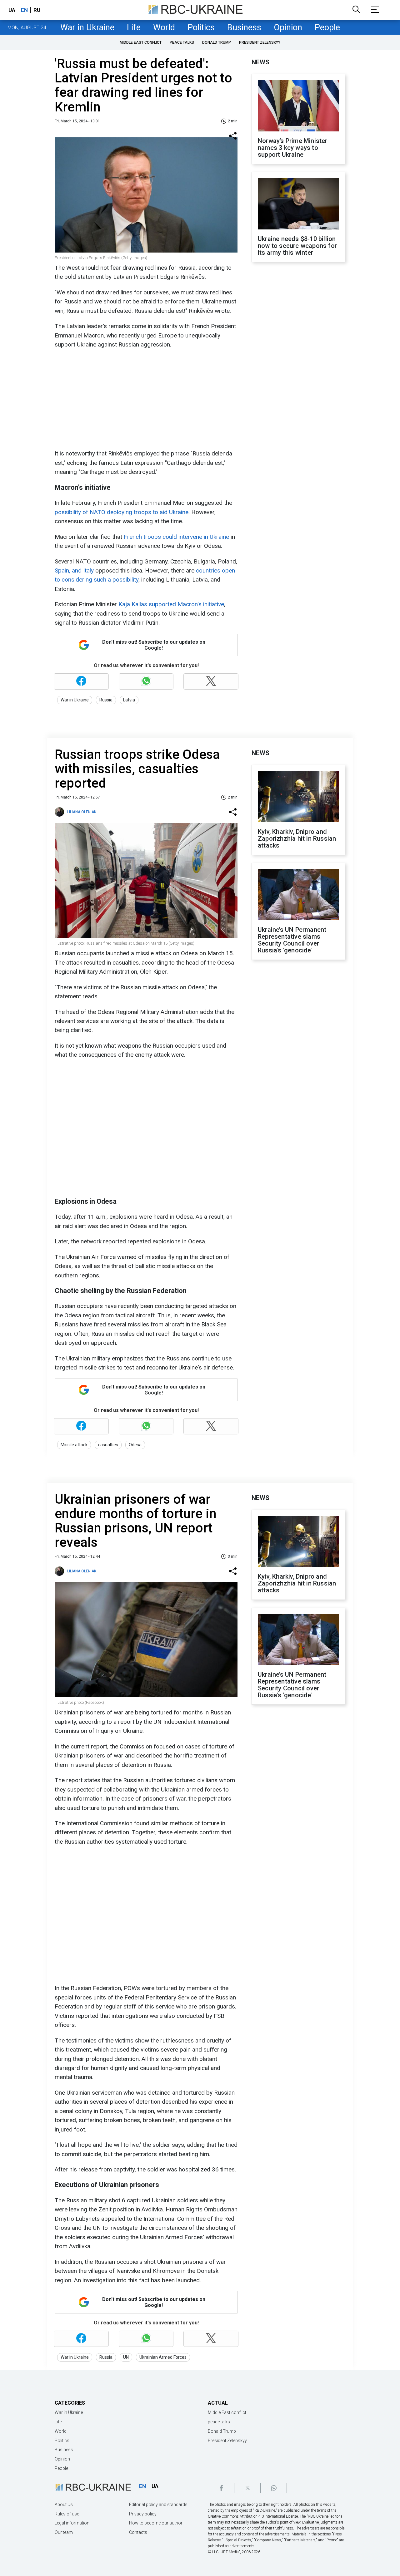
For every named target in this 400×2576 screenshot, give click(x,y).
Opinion (288, 27)
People (327, 27)
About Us (64, 2505)
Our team (64, 2532)
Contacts (138, 2532)
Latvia (129, 700)
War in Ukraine (87, 27)
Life (134, 27)
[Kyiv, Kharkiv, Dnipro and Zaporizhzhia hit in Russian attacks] (298, 797)
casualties (108, 1445)
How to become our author (156, 2523)
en (24, 10)
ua (12, 10)
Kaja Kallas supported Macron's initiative (171, 604)
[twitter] (247, 2488)
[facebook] (221, 2488)
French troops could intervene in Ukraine (176, 537)
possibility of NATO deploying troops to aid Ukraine (122, 512)
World (164, 27)
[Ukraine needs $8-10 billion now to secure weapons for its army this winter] (298, 204)
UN (126, 2357)
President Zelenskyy (260, 42)
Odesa (135, 1445)
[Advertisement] (145, 399)
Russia (106, 700)
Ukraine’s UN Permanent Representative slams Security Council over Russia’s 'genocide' (292, 940)
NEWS (260, 62)
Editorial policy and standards (158, 2505)
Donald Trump (217, 42)
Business (244, 27)
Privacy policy (143, 2514)
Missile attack (74, 1445)
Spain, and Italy (74, 570)
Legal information (72, 2523)
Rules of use (67, 2514)
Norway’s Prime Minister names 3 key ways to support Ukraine (293, 148)
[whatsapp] (274, 2488)
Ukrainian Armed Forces (163, 2357)
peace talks (182, 42)
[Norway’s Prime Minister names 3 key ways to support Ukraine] (298, 106)
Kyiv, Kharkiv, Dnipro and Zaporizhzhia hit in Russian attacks (297, 838)
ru (37, 10)
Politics (201, 27)
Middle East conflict (141, 42)
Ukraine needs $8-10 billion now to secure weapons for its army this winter (297, 246)
